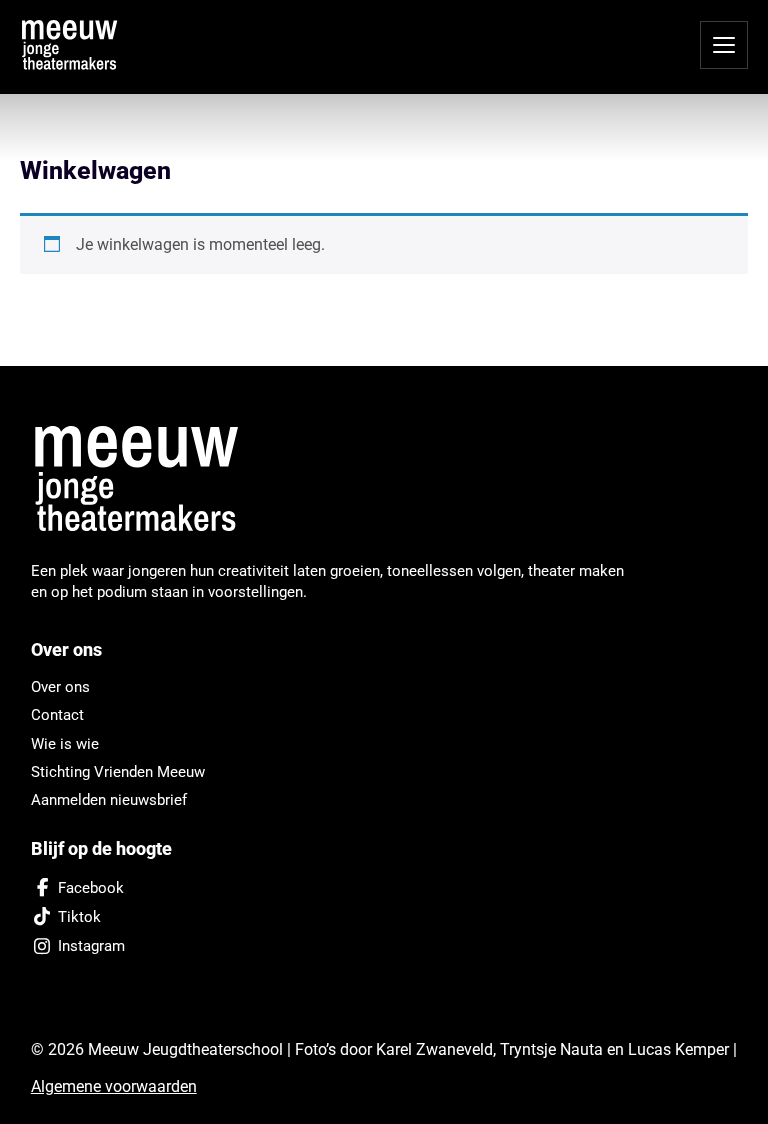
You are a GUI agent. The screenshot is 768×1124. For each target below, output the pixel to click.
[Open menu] (724, 45)
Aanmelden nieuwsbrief (109, 800)
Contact (57, 715)
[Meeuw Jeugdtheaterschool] (148, 480)
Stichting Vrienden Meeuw (118, 772)
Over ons (60, 687)
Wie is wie (65, 744)
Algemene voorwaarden (114, 1086)
